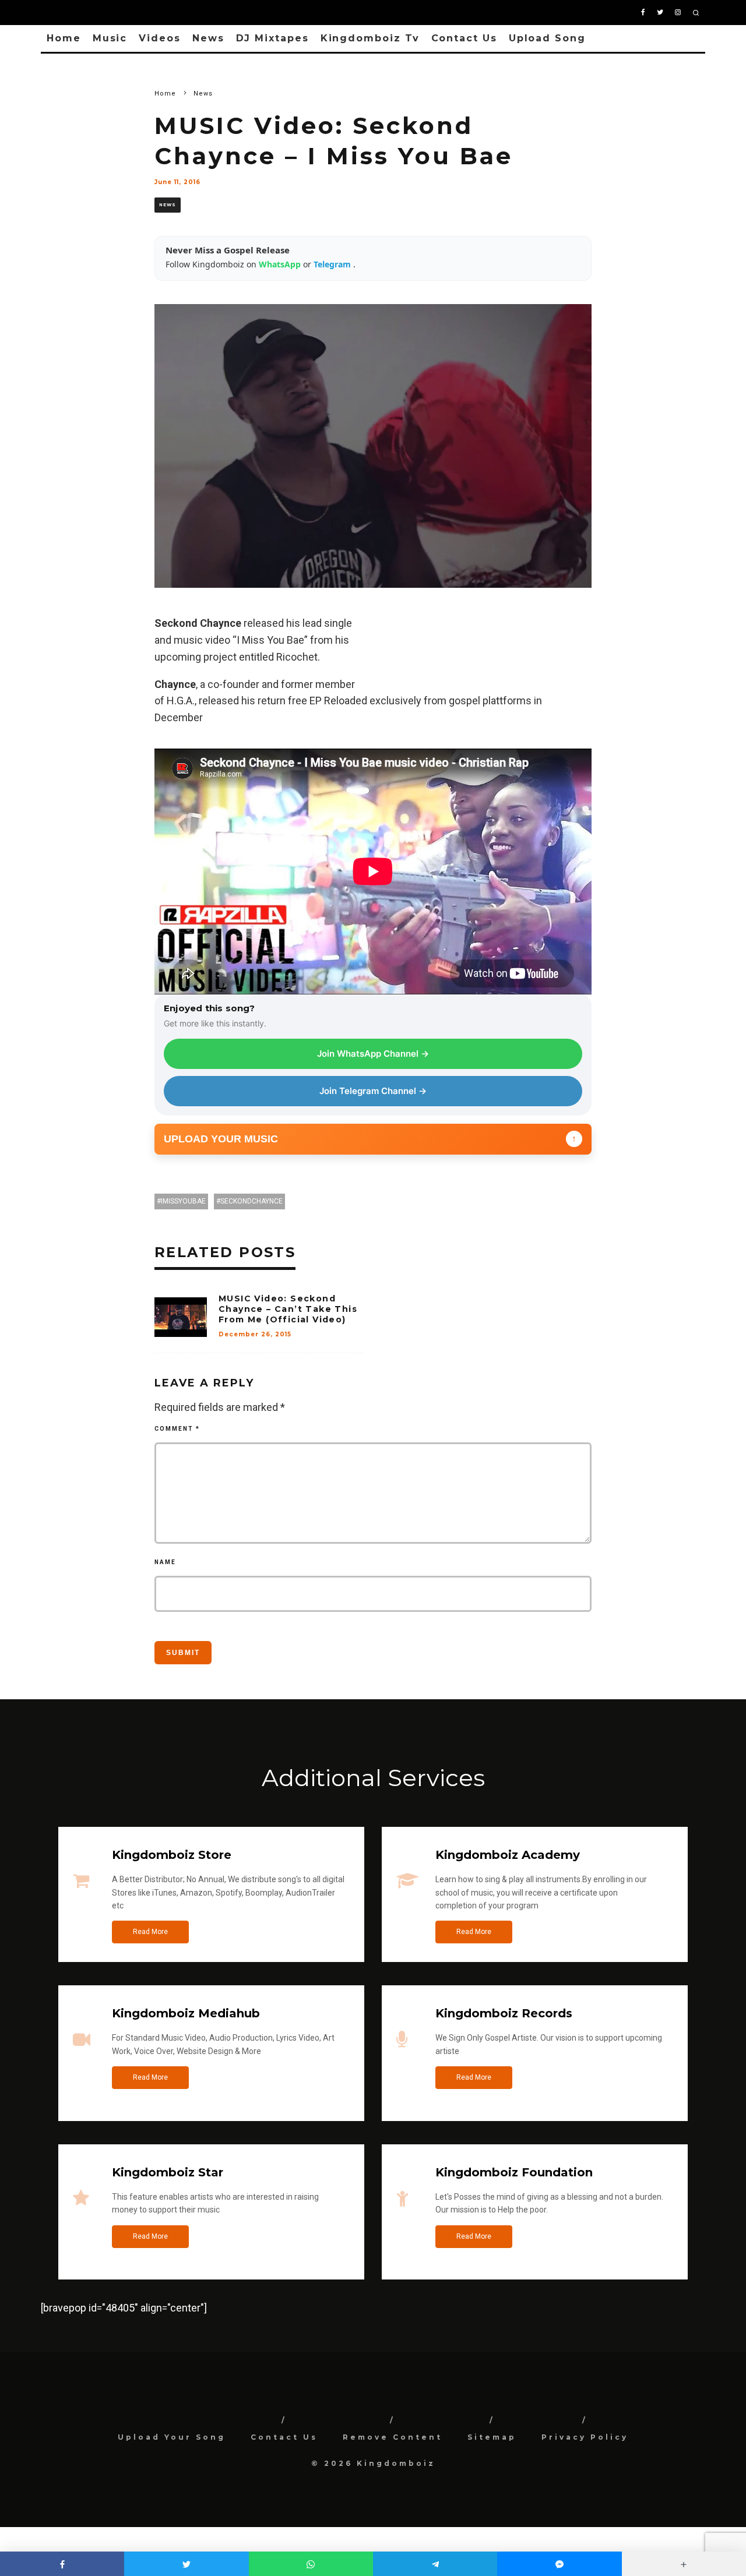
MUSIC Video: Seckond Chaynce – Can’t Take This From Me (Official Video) (288, 1309)
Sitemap (492, 2437)
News (208, 38)
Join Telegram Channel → (373, 1091)
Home (64, 38)
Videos (160, 38)
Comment (177, 1429)
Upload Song (547, 38)
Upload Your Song (172, 2437)
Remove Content (393, 2437)
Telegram (333, 264)
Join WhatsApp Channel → (373, 1054)
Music (110, 38)
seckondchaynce (251, 1201)
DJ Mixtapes (272, 38)
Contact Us (464, 38)
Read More (150, 1932)
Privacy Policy (585, 2437)
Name (165, 1562)
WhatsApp (281, 264)
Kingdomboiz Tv (370, 38)
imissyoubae (183, 1201)
